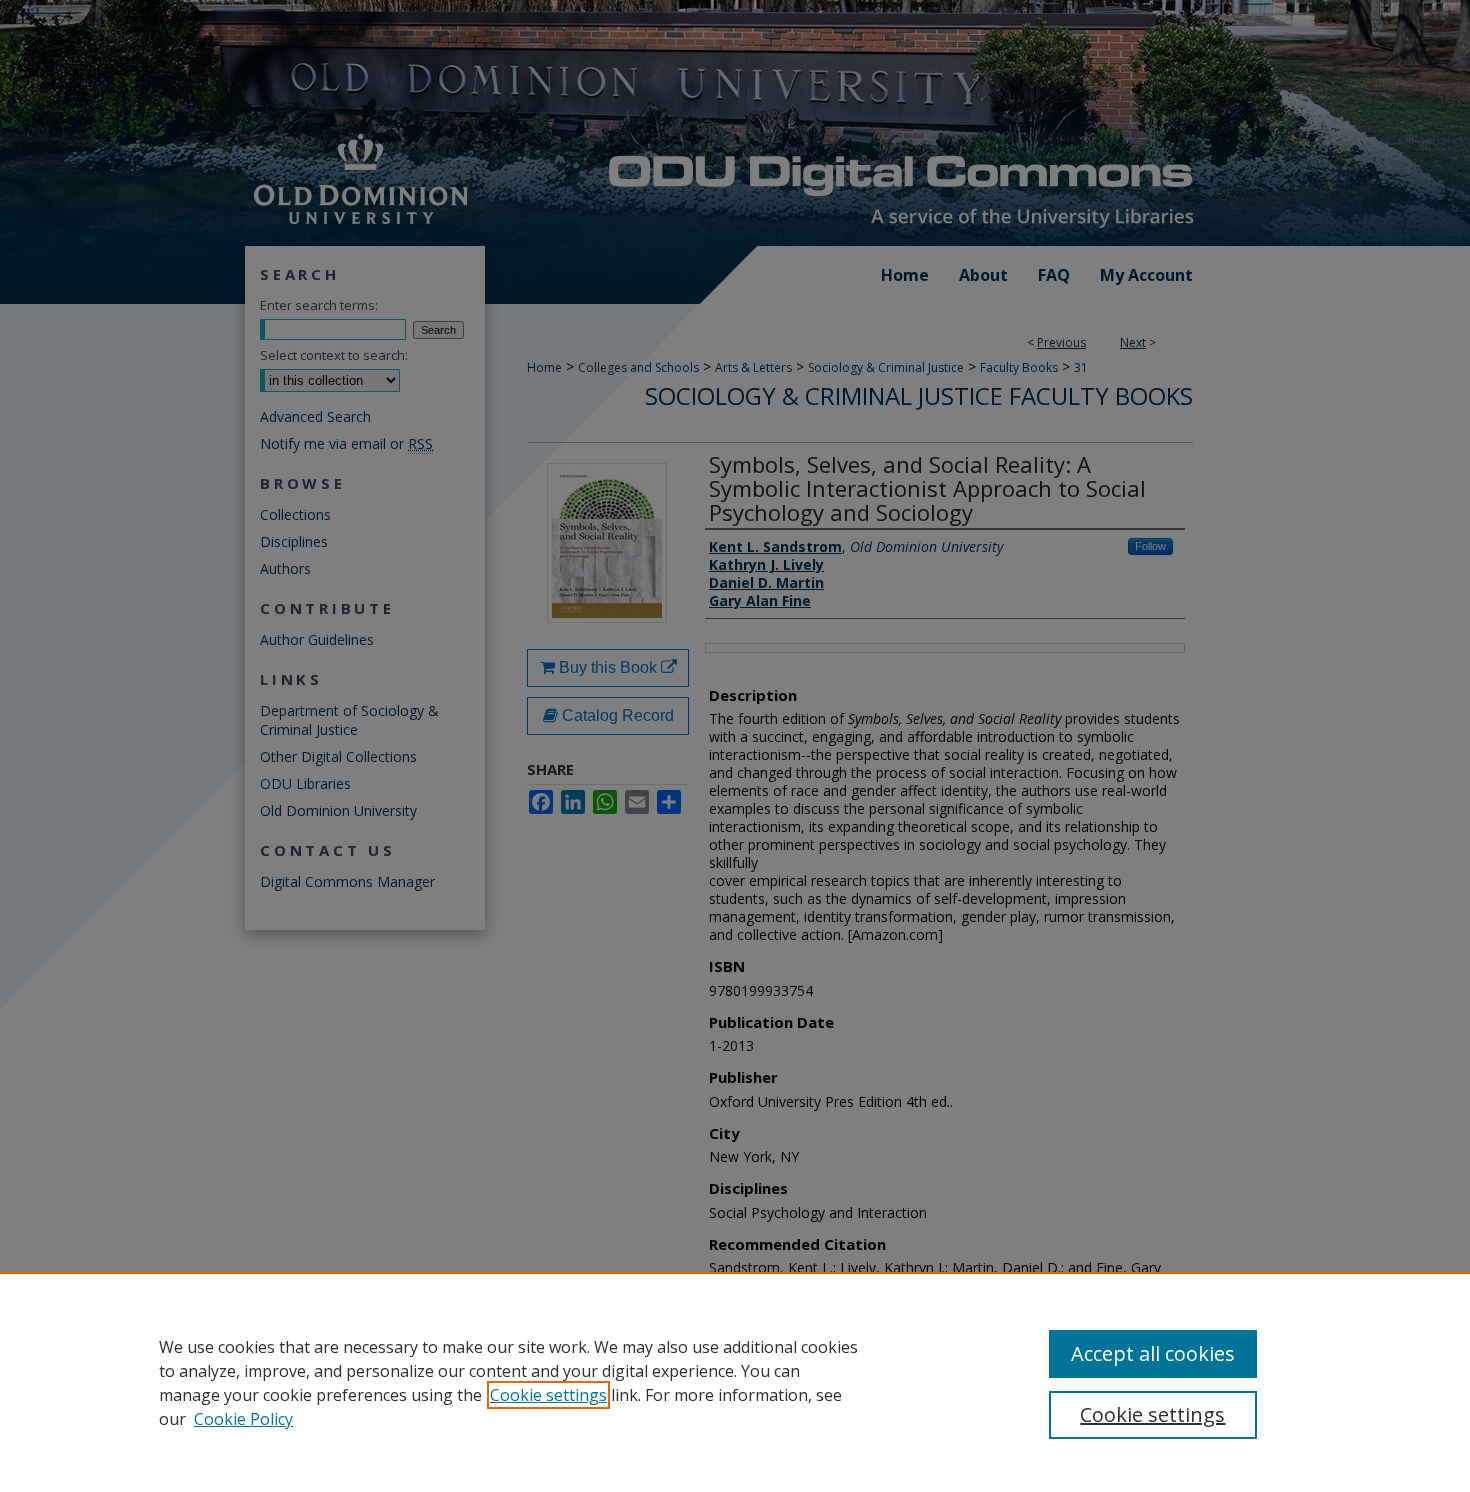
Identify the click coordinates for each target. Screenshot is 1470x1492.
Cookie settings (548, 1395)
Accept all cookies (1153, 1353)
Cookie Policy (243, 1419)
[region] (735, 1382)
